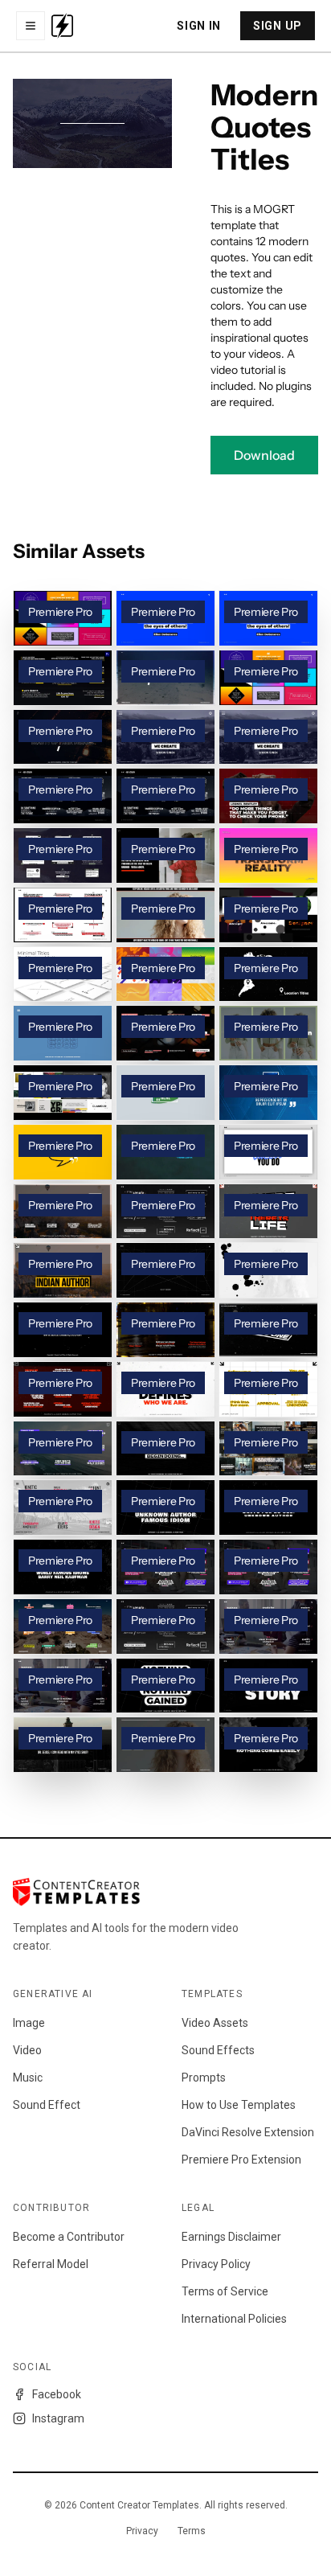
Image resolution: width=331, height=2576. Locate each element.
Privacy (142, 2531)
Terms (192, 2531)
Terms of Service (225, 2291)
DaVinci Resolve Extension (248, 2132)
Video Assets (215, 2023)
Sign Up (278, 26)
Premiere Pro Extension (241, 2160)
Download (264, 455)
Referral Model (51, 2264)
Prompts (204, 2078)
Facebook (57, 2394)
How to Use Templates (239, 2105)
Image (29, 2023)
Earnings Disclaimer (231, 2237)
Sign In (199, 26)
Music (28, 2078)
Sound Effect (47, 2105)
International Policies (234, 2319)
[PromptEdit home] (62, 26)
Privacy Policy (216, 2264)
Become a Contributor (69, 2237)
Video (27, 2050)
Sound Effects (218, 2050)
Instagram (58, 2418)
